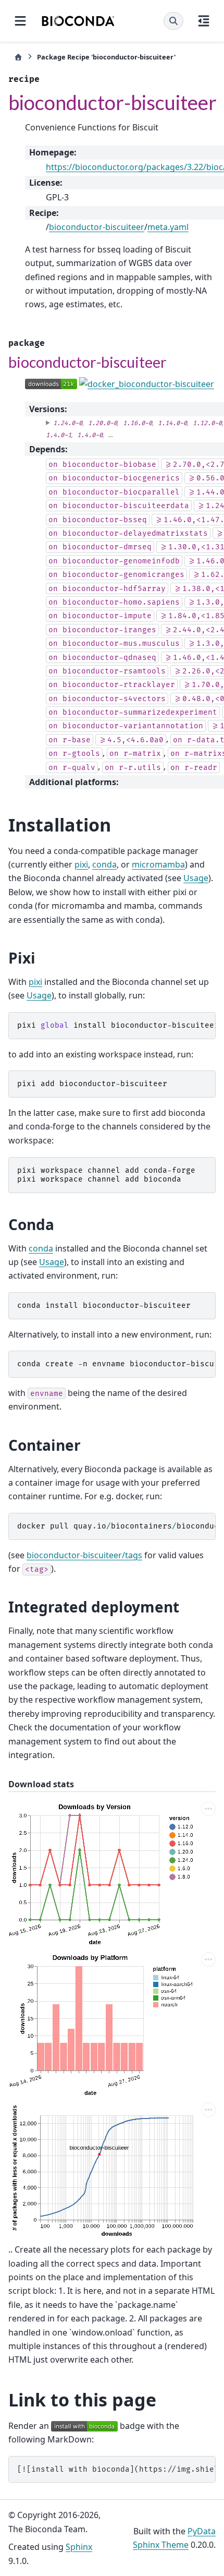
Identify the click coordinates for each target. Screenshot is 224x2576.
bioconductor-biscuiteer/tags (84, 1555)
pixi (81, 864)
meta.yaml (168, 227)
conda (104, 864)
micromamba (158, 864)
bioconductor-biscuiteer (97, 227)
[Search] (173, 21)
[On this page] (204, 21)
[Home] (18, 57)
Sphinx (79, 2547)
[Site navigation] (20, 21)
